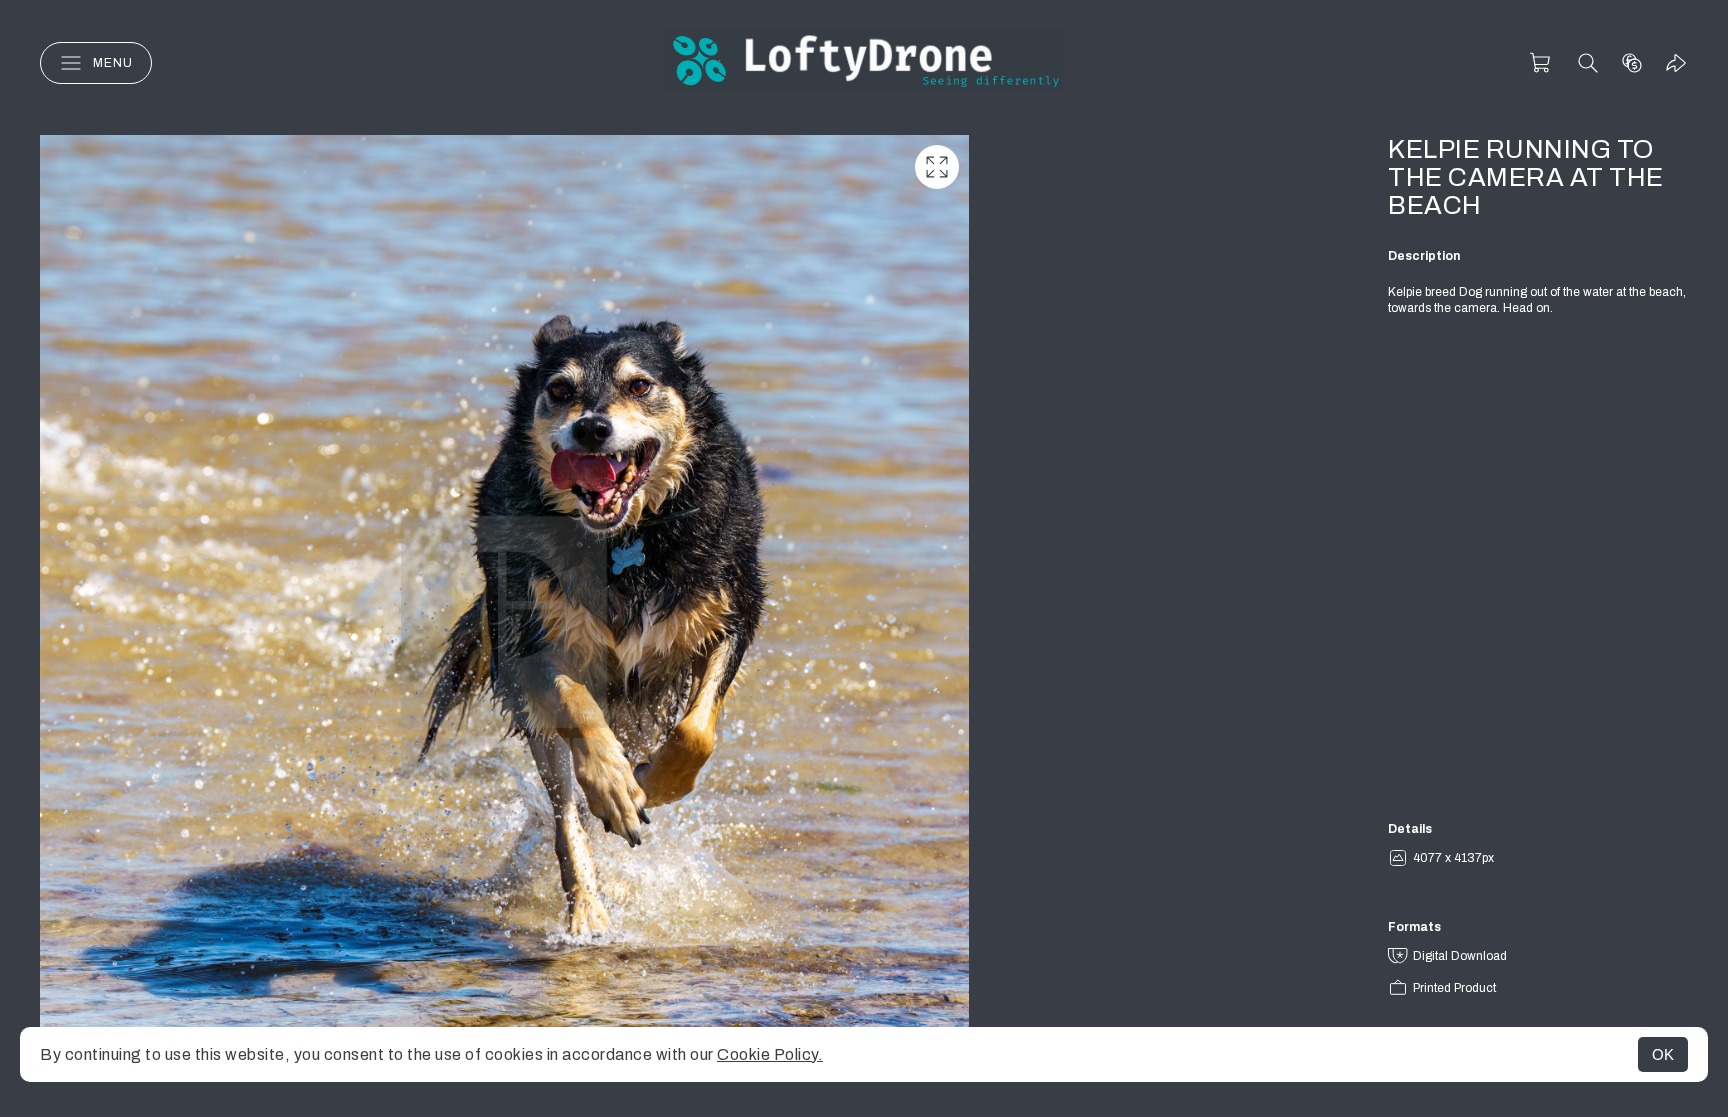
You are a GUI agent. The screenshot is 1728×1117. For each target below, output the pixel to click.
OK (1663, 1054)
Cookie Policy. (770, 1054)
